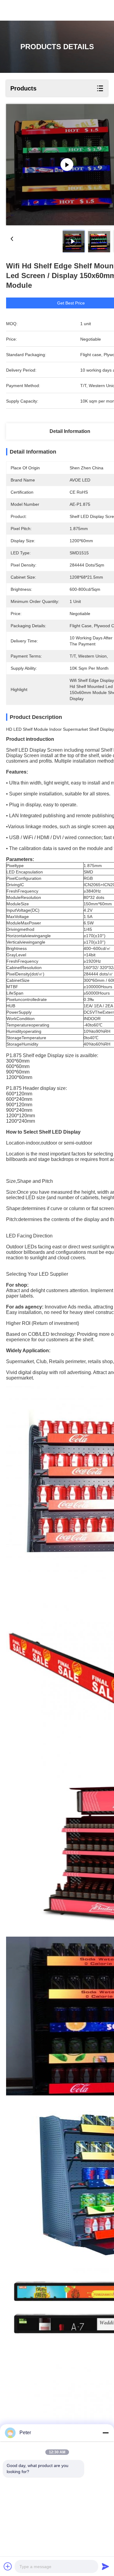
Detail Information (70, 431)
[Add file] (8, 2566)
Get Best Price (71, 303)
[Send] (105, 2566)
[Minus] (105, 2433)
